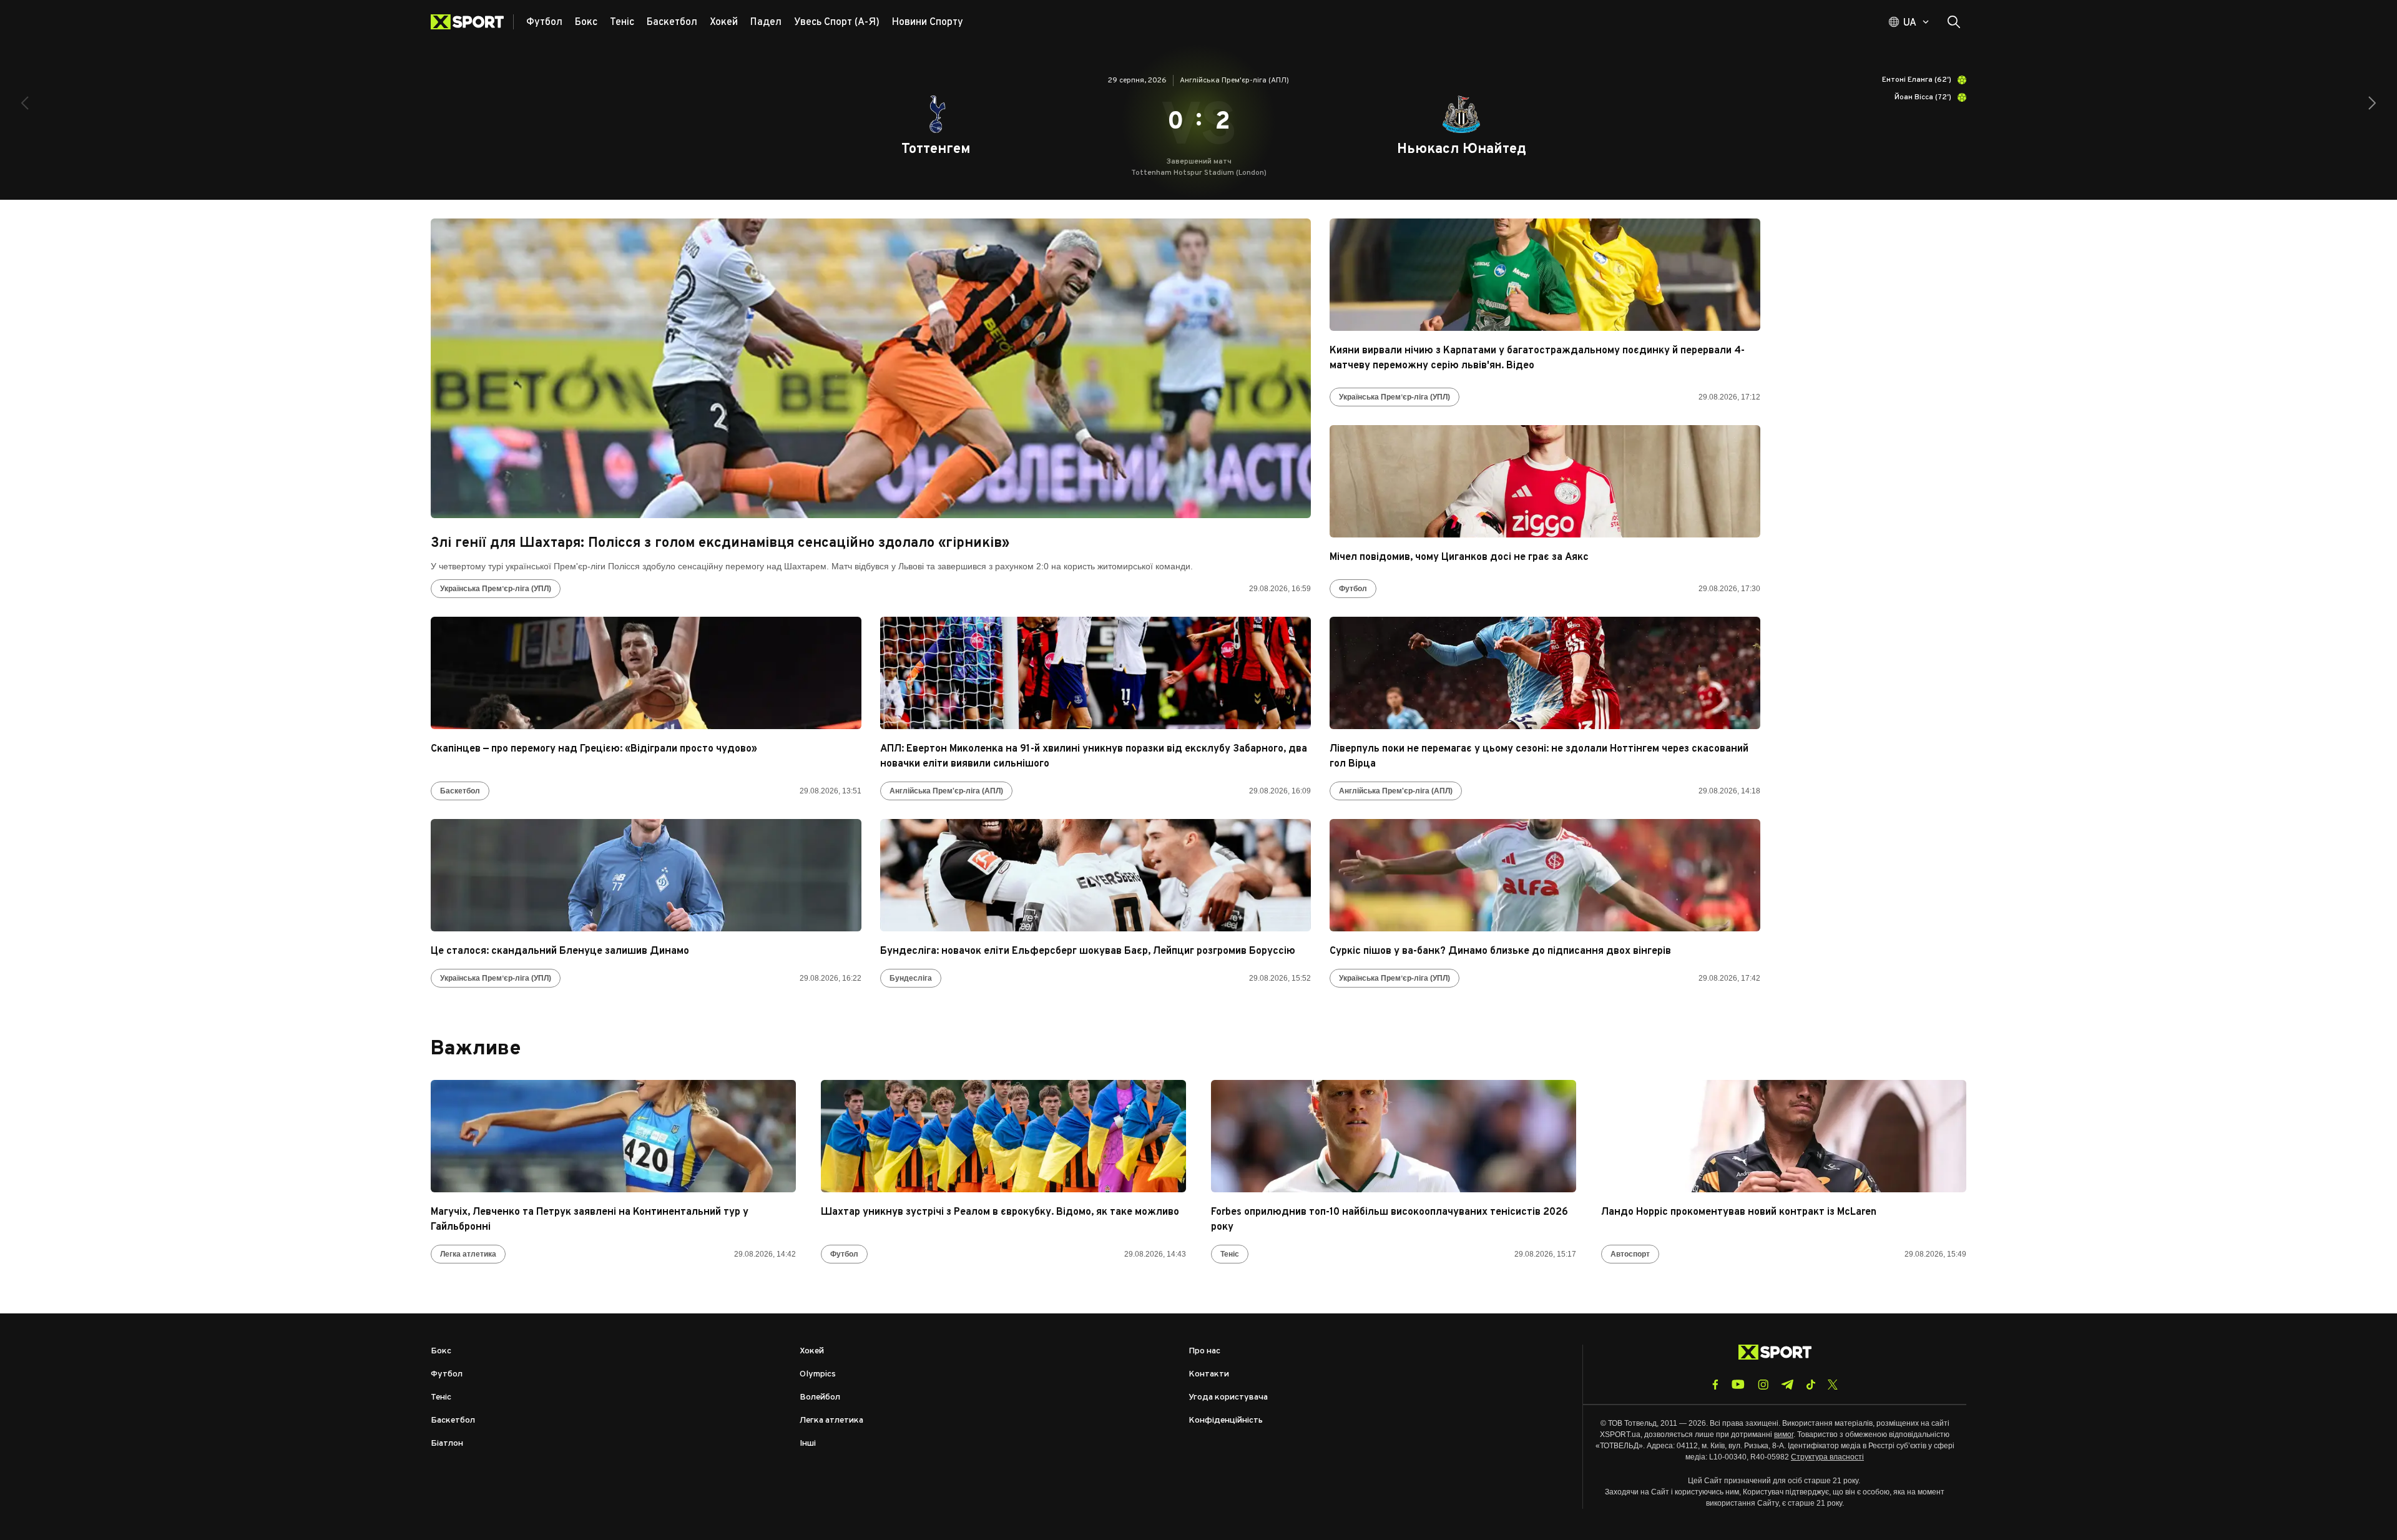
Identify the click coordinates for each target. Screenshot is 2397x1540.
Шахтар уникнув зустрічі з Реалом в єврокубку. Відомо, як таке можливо (1000, 1212)
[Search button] (1954, 22)
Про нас (1204, 1351)
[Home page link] (472, 22)
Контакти (1209, 1374)
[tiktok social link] (1811, 1385)
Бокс (441, 1351)
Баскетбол (460, 791)
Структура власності (1827, 1457)
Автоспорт (1630, 1254)
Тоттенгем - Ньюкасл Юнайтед (1198, 122)
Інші (808, 1444)
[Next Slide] (2372, 103)
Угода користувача (1228, 1397)
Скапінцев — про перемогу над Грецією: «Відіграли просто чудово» (594, 749)
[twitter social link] (1833, 1385)
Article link (871, 368)
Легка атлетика (468, 1254)
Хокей (812, 1351)
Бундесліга (911, 978)
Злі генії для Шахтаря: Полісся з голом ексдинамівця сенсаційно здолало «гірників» (720, 543)
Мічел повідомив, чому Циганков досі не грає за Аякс (1459, 557)
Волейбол (820, 1397)
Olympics (818, 1374)
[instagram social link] (1763, 1385)
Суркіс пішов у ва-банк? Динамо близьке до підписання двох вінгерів (1500, 951)
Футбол (1353, 589)
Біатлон (447, 1444)
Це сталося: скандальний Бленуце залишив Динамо (560, 951)
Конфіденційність (1226, 1420)
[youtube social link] (1738, 1384)
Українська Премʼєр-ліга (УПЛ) (496, 589)
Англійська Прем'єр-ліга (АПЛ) (946, 791)
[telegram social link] (1787, 1385)
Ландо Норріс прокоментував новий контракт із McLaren (1739, 1212)
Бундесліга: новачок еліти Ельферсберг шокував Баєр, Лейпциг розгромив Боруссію (1088, 951)
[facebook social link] (1715, 1385)
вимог (1784, 1435)
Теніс (1230, 1254)
